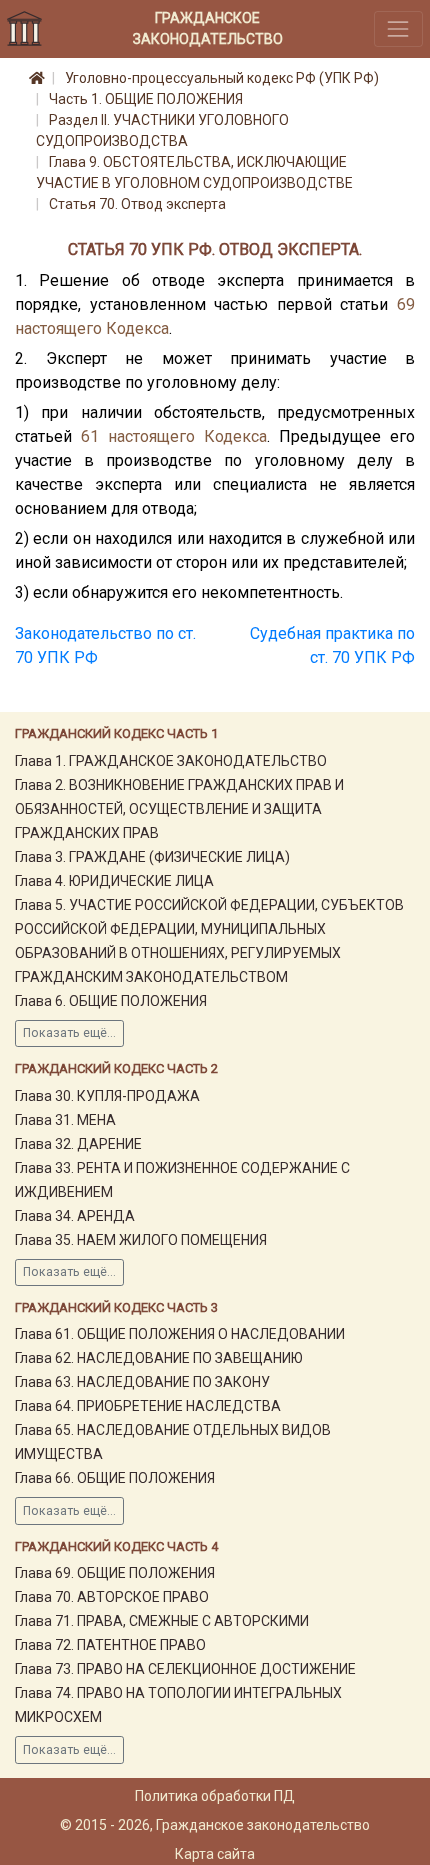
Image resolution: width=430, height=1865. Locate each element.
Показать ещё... (69, 1033)
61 (90, 436)
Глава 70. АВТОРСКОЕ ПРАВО (112, 1597)
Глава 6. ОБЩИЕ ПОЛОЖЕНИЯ (111, 1001)
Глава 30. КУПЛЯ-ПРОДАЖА (107, 1096)
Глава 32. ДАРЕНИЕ (78, 1144)
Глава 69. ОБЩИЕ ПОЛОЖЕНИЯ (115, 1573)
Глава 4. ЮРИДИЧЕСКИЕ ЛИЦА (114, 881)
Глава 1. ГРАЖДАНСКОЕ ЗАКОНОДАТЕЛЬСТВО (171, 761)
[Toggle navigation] (398, 28)
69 (406, 304)
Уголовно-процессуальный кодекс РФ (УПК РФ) (222, 78)
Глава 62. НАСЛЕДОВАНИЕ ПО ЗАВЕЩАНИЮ (159, 1358)
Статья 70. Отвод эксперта (137, 204)
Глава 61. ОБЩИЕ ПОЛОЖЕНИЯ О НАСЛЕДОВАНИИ (180, 1334)
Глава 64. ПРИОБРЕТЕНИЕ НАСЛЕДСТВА (148, 1406)
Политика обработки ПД (215, 1796)
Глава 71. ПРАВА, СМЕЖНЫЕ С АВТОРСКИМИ (162, 1621)
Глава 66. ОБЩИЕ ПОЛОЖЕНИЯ (115, 1478)
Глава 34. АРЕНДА (75, 1216)
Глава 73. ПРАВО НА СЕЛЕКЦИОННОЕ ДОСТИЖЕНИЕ (185, 1669)
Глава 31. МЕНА (65, 1120)
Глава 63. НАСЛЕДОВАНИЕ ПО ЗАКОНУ (142, 1382)
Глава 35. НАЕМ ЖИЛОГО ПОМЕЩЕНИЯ (141, 1240)
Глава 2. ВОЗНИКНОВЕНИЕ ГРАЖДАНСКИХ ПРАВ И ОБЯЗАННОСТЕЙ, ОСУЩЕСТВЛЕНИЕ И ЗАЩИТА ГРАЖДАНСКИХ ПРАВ (179, 809)
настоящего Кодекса (92, 328)
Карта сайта (215, 1854)
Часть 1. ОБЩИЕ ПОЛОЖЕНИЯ (146, 99)
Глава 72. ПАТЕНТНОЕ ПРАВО (110, 1645)
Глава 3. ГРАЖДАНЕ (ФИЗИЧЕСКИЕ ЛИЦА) (152, 857)
